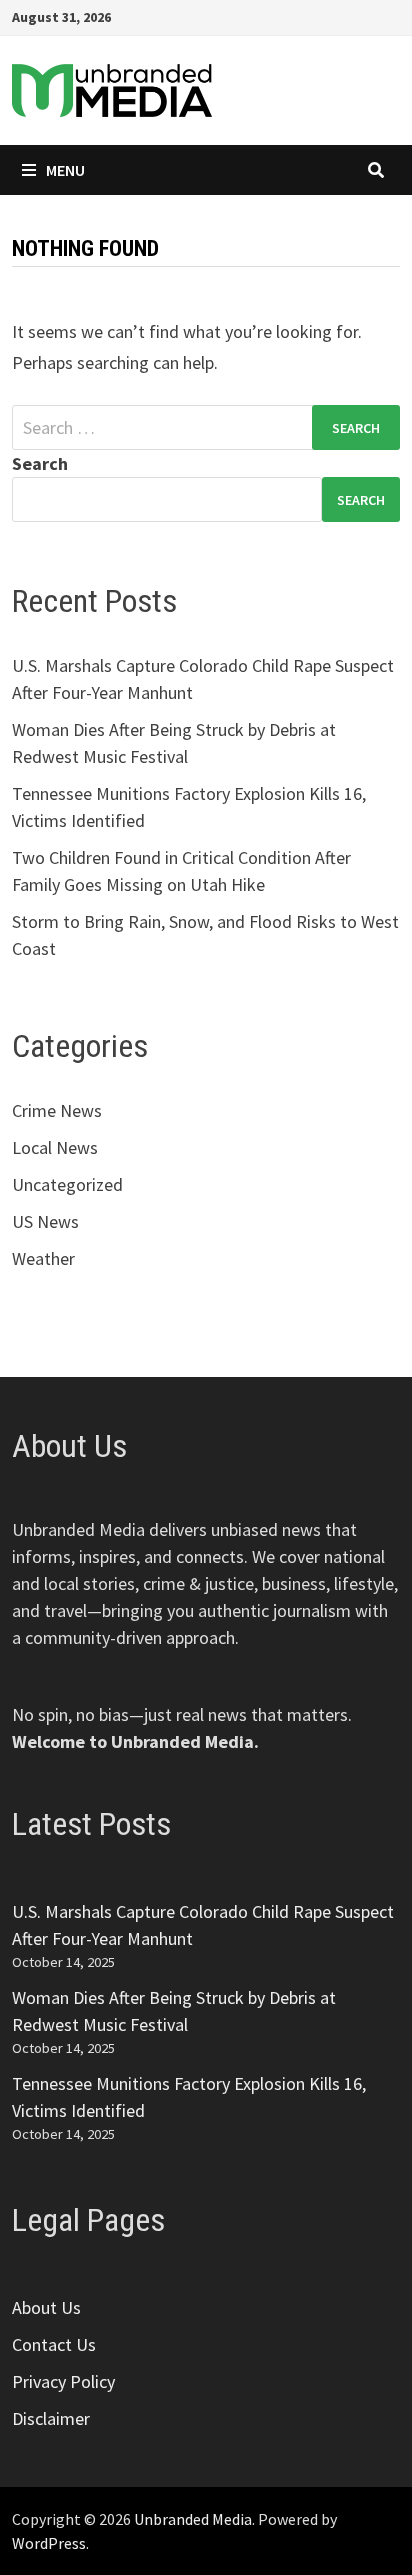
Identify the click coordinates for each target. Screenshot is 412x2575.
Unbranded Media (193, 2519)
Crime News (57, 1110)
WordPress (49, 2543)
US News (45, 1221)
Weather (43, 1258)
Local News (55, 1147)
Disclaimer (51, 2418)
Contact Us (54, 2344)
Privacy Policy (63, 2381)
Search (40, 463)
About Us (46, 2307)
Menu (65, 170)
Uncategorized (67, 1184)
